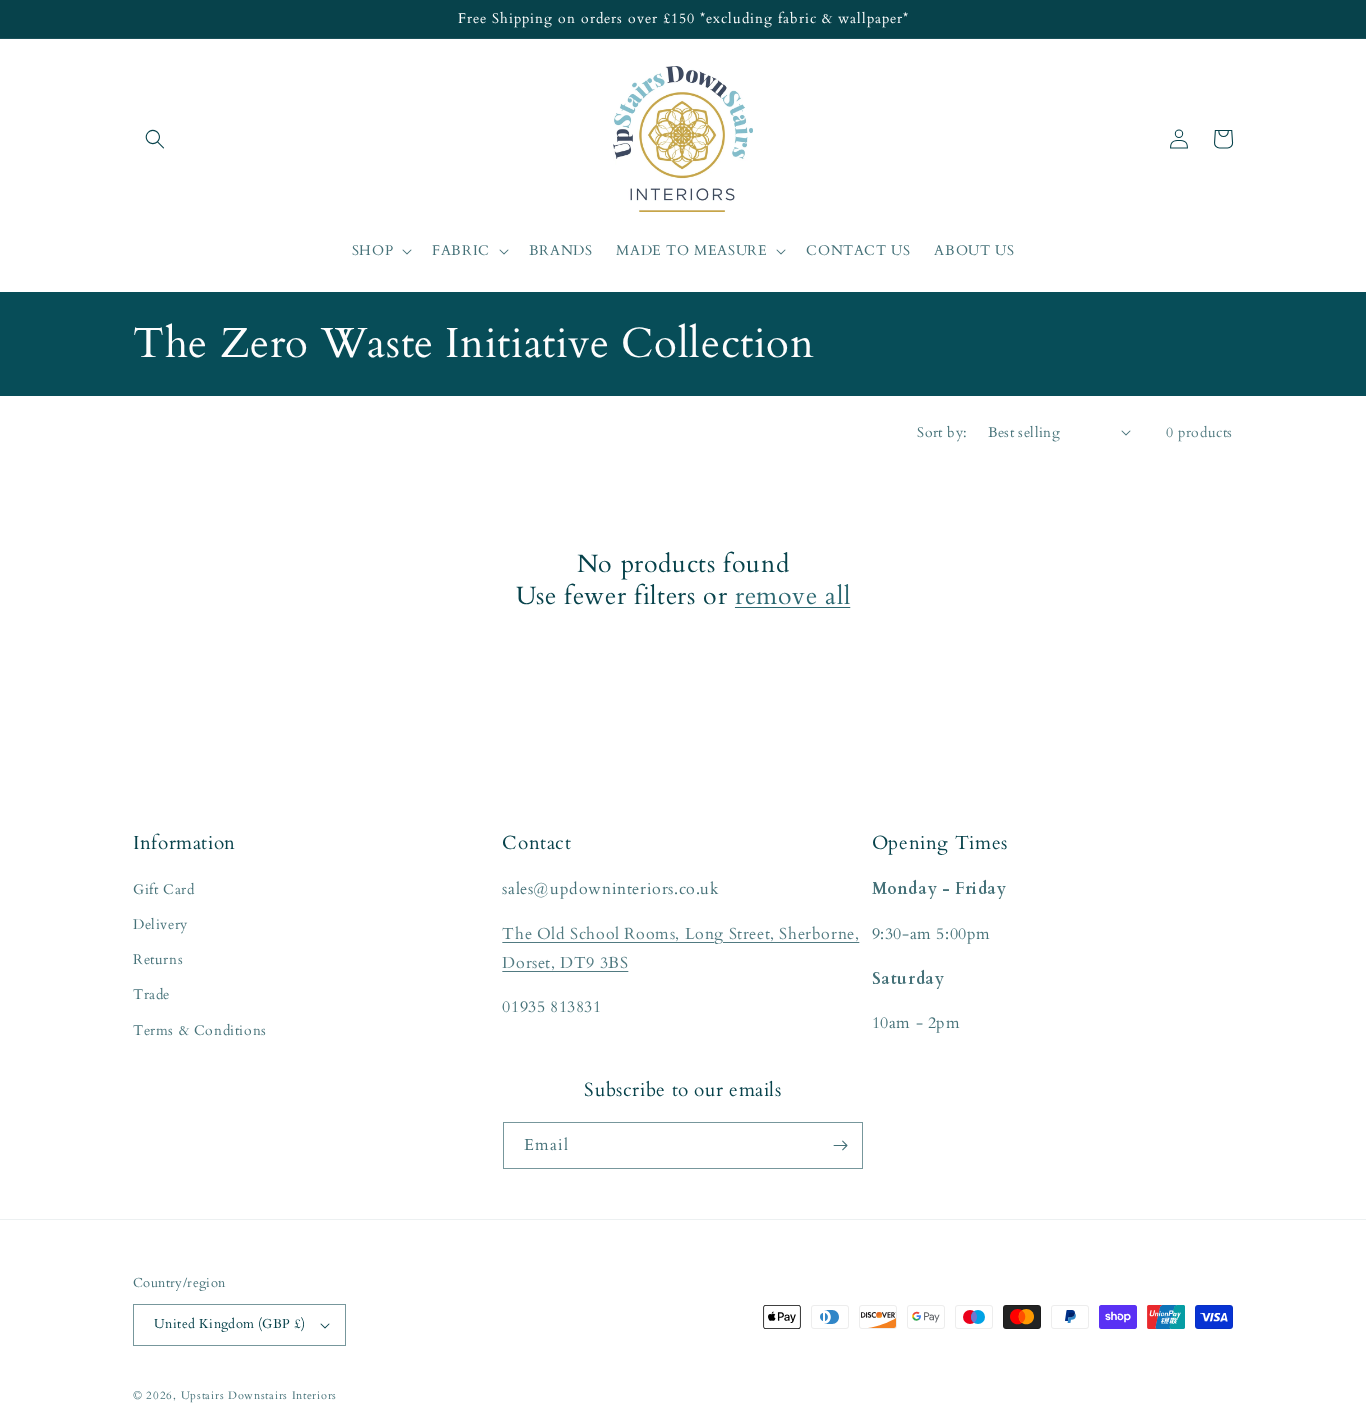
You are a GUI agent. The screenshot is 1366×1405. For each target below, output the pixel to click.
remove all (792, 596)
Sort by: (942, 432)
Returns (158, 959)
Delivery (160, 924)
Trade (151, 994)
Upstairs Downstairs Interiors (259, 1395)
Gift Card (163, 889)
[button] (155, 139)
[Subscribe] (840, 1145)
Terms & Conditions (200, 1030)
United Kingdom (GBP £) (230, 1324)
